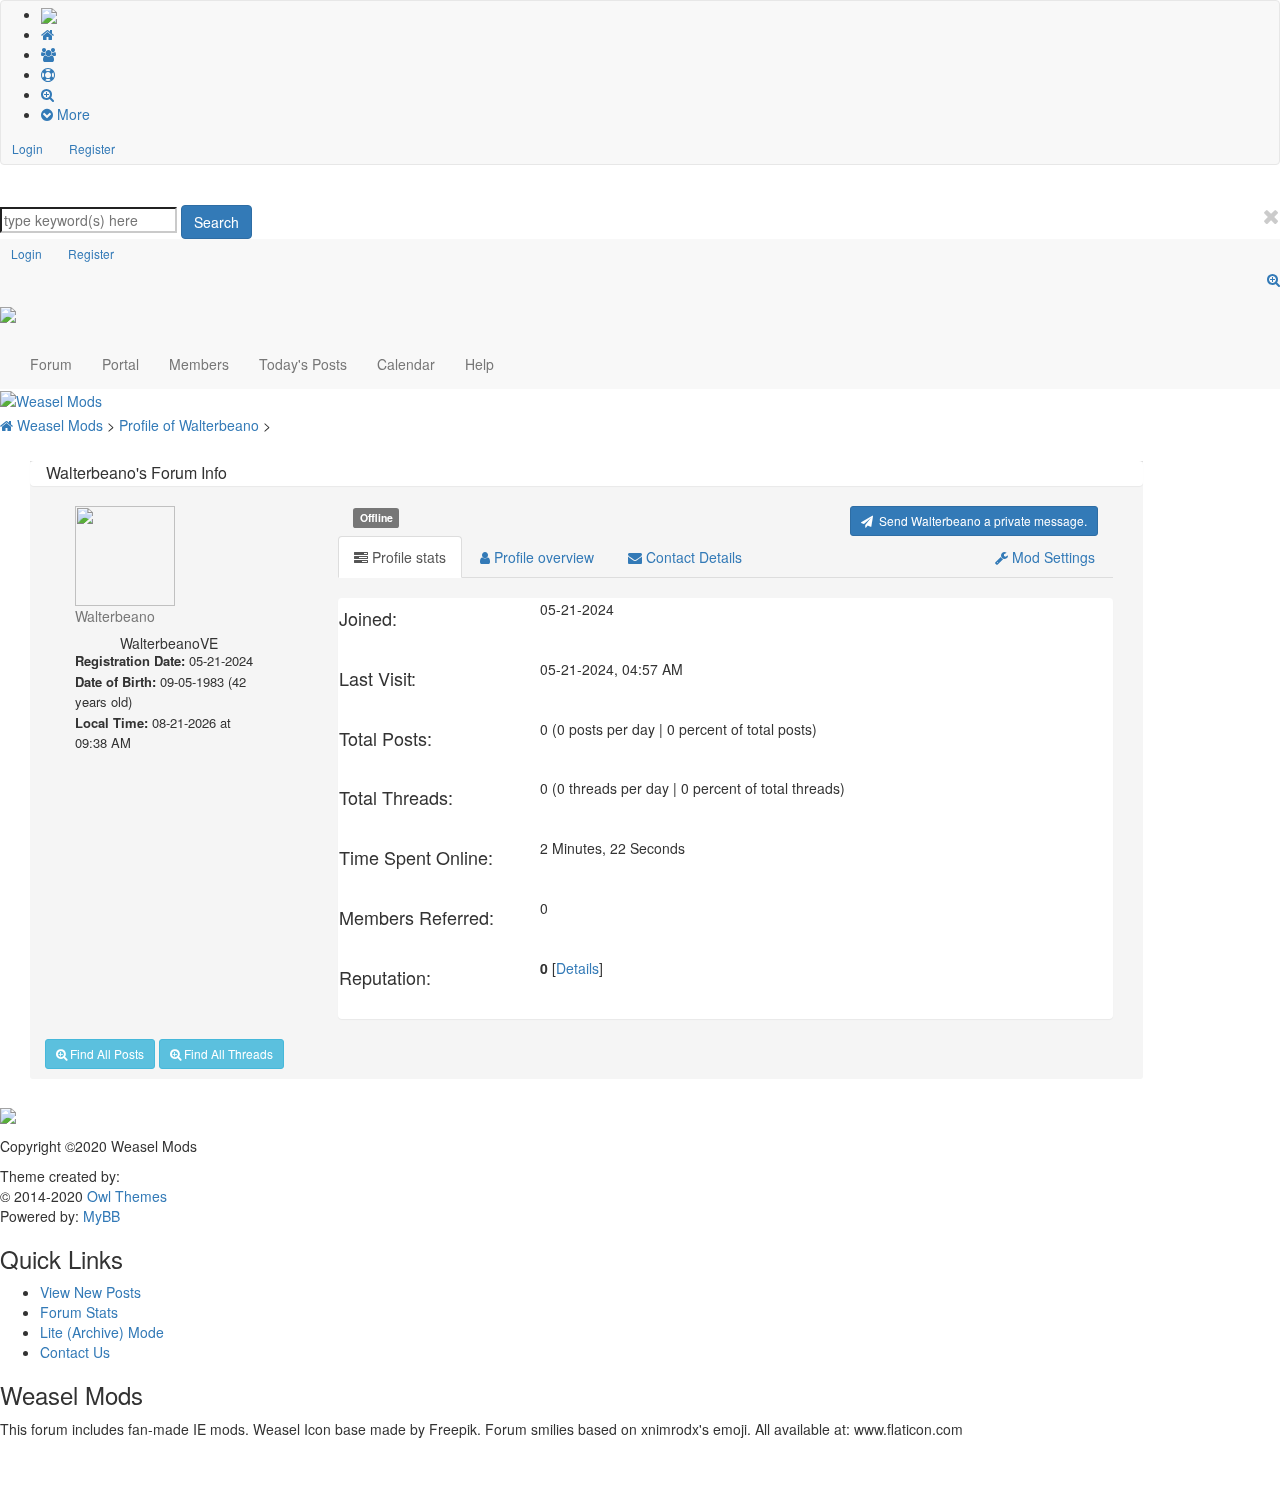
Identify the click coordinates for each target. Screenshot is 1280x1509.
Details (577, 968)
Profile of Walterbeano (191, 425)
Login (27, 148)
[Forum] (49, 14)
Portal (120, 364)
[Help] (660, 74)
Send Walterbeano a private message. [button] (980, 520)
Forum (51, 364)
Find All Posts (105, 1053)
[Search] (660, 94)
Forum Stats (79, 1312)
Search (216, 222)
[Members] (660, 54)
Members (199, 364)
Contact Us (75, 1352)
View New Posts (90, 1292)
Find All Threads (227, 1053)
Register (92, 148)
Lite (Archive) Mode (102, 1332)
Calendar (406, 364)
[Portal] (660, 34)
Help (479, 364)
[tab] (400, 557)
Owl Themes (125, 1196)
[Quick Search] (1273, 279)
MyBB (101, 1216)
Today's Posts (303, 364)
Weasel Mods (62, 425)
